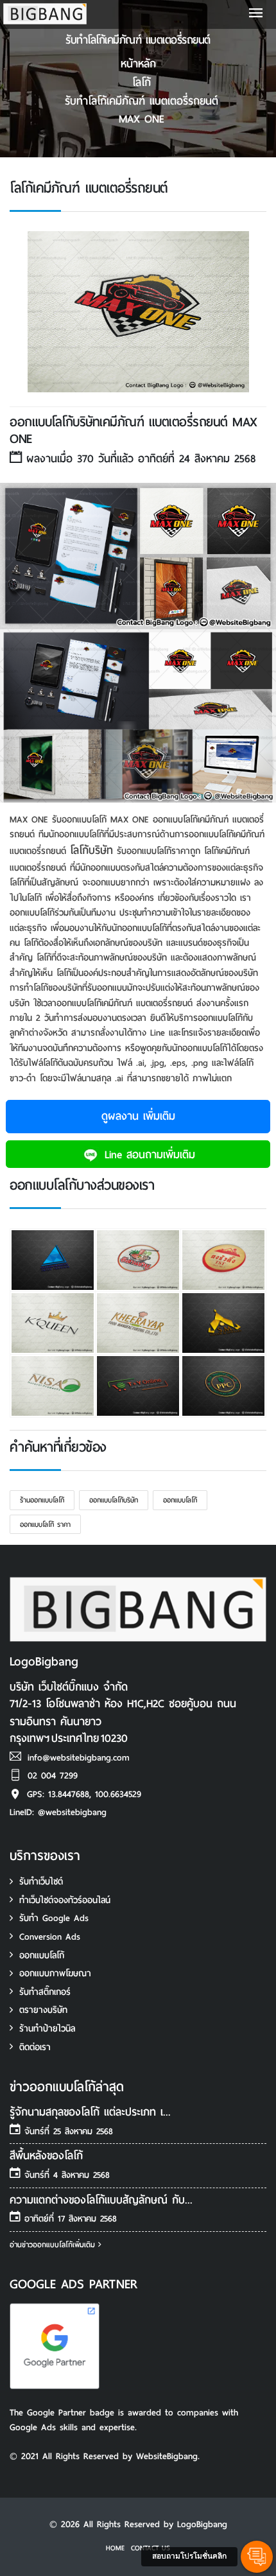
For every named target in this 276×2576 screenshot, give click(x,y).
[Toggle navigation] (256, 14)
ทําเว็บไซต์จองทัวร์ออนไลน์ (65, 1900)
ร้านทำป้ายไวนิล (47, 2029)
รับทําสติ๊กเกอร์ (45, 1992)
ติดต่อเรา (35, 2047)
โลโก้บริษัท (91, 850)
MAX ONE (142, 119)
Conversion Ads (50, 1937)
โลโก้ (142, 83)
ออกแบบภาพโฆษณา (55, 1973)
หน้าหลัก (138, 64)
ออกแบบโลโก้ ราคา (45, 1524)
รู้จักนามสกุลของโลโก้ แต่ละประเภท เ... (90, 2112)
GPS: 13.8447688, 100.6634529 (84, 1794)
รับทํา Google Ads (54, 1918)
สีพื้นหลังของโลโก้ (46, 2156)
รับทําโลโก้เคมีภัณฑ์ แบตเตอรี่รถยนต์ (142, 101)
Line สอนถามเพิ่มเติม (148, 1155)
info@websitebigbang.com (79, 1758)
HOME (115, 2548)
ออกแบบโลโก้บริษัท (114, 1500)
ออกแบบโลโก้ (180, 1500)
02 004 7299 (53, 1776)
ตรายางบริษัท (43, 2010)
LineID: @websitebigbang (58, 1812)
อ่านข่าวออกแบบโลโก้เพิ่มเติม (54, 2245)
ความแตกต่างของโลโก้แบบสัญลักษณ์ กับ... (101, 2200)
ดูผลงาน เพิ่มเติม (138, 1116)
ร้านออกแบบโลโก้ (42, 1500)
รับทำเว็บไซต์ (41, 1882)
